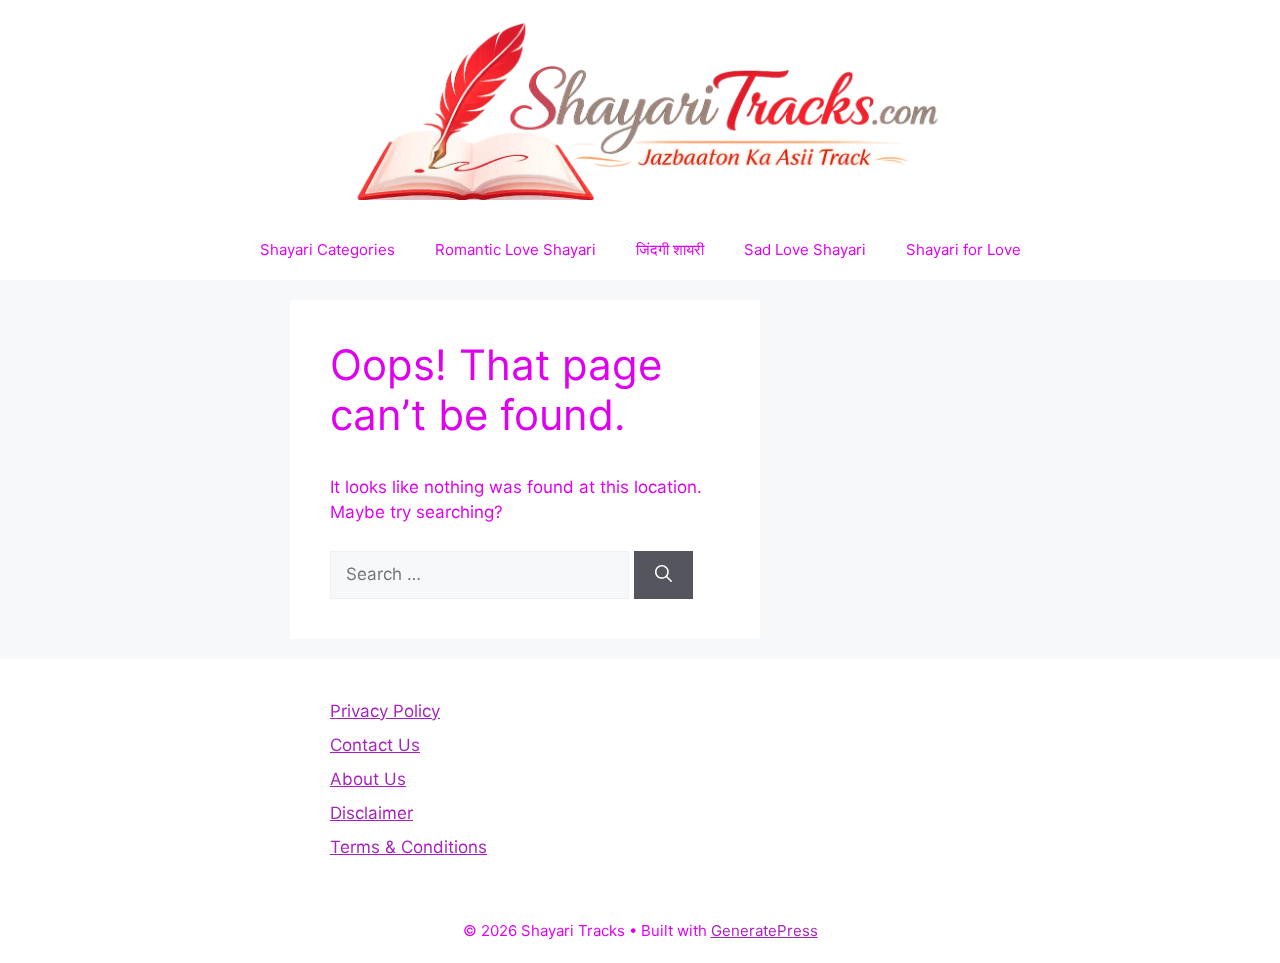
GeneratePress (764, 930)
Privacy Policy (385, 711)
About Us (368, 779)
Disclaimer (371, 813)
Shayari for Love (963, 249)
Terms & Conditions (408, 847)
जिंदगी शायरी (670, 249)
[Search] (663, 575)
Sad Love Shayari (805, 249)
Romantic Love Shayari (515, 249)
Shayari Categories (327, 249)
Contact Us (375, 745)
